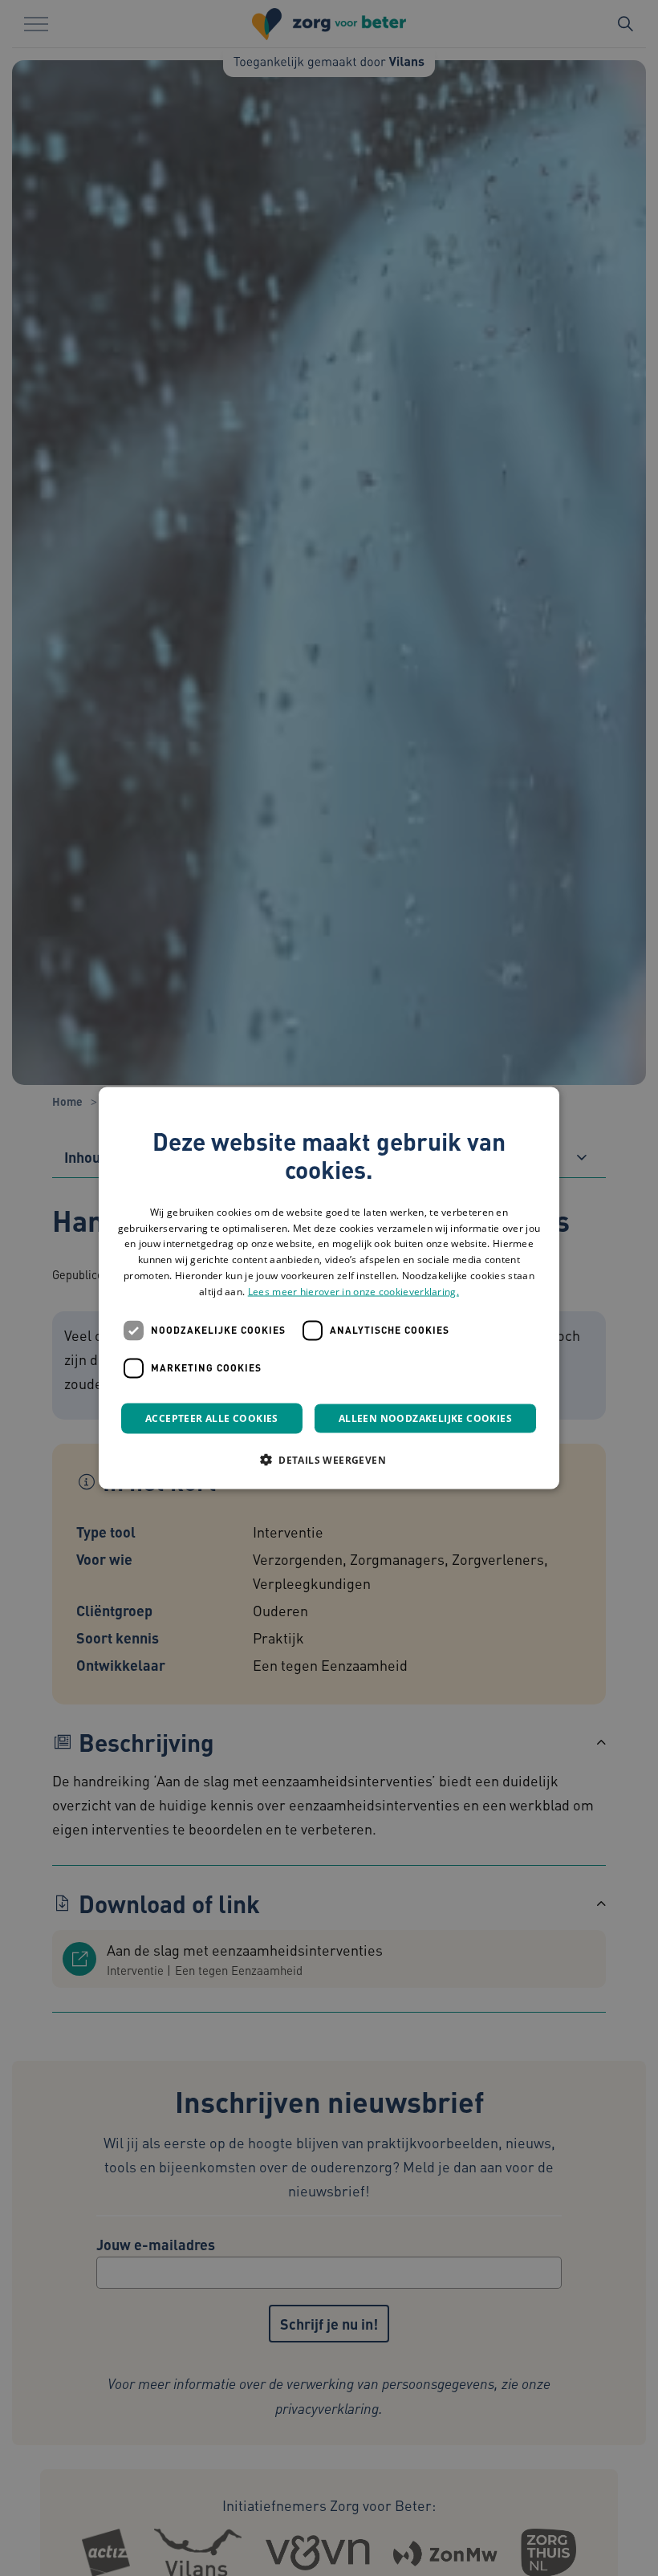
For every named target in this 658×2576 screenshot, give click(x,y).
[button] (329, 1459)
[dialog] (329, 1288)
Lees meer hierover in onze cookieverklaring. (353, 1291)
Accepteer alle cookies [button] (212, 1418)
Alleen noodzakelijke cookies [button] (425, 1418)
